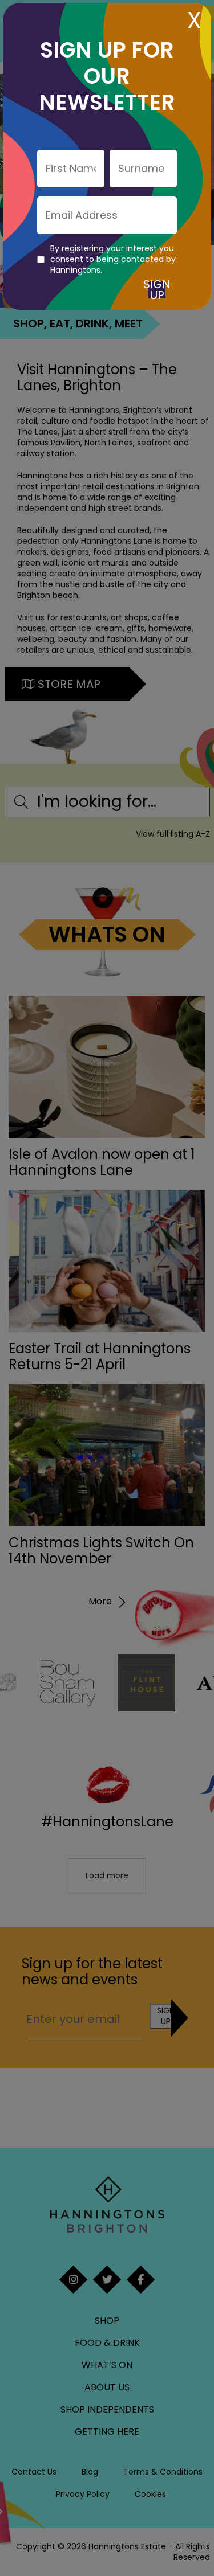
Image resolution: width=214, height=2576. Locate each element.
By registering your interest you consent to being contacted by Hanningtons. (113, 259)
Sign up (157, 290)
